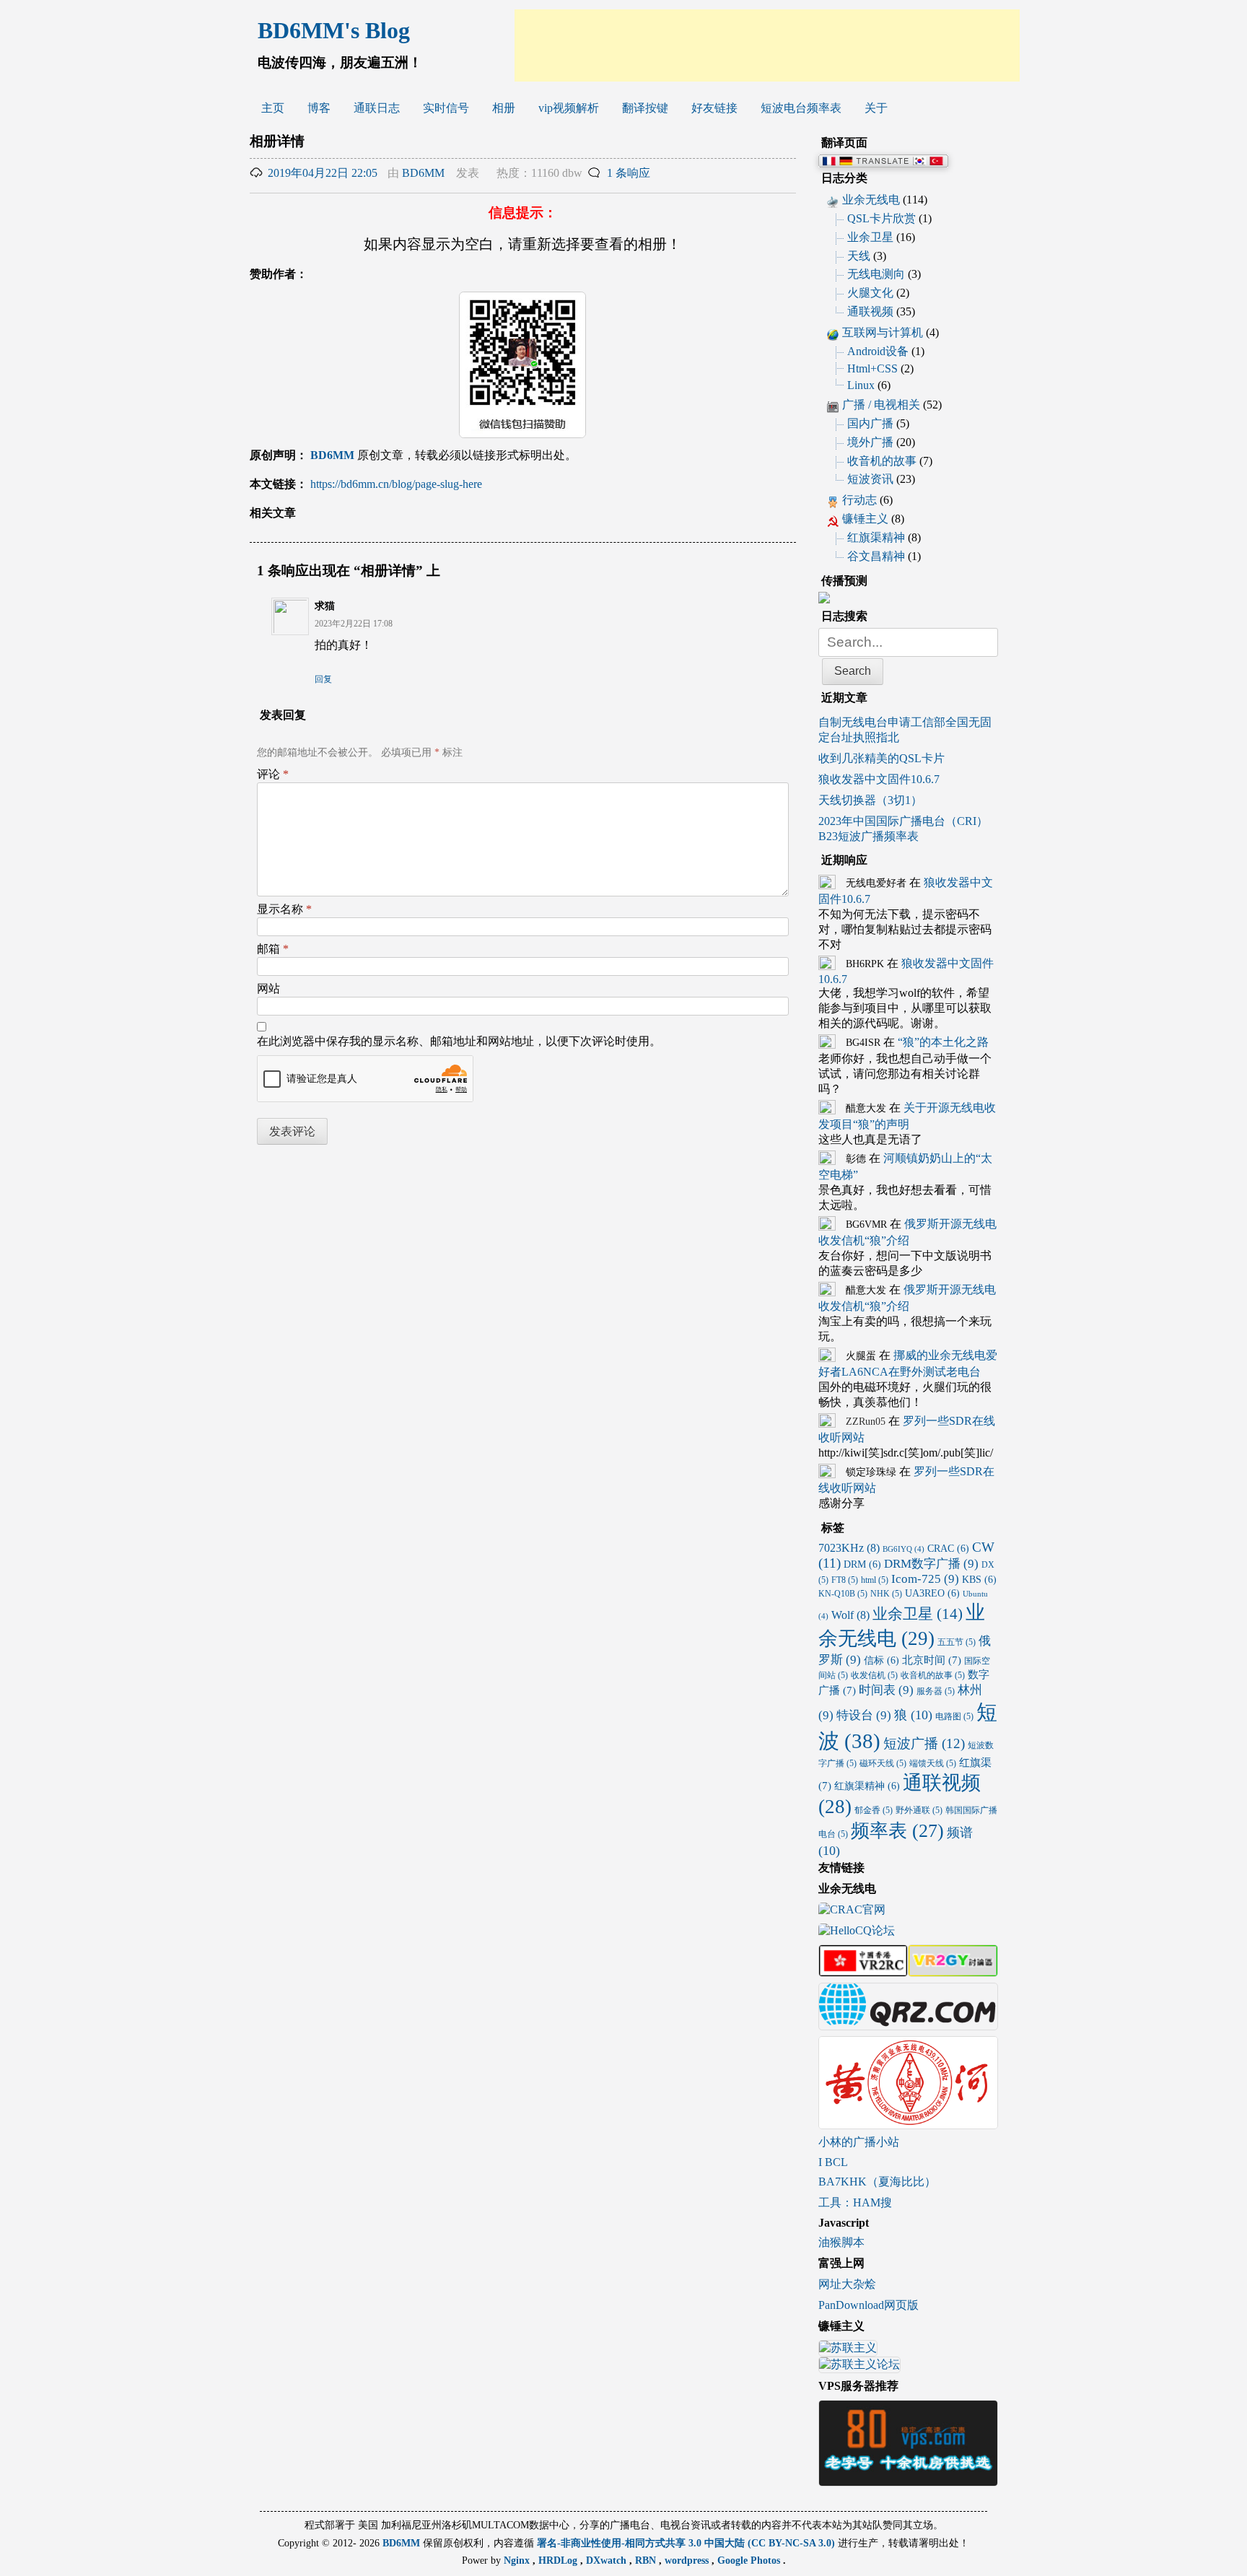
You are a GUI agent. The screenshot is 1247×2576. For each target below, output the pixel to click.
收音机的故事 (882, 461)
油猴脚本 (841, 2242)
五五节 (957, 1642)
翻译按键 (645, 108)
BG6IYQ (903, 1549)
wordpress (688, 2560)
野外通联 (919, 1810)
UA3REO (932, 1593)
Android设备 (878, 351)
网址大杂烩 (847, 2284)
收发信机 (874, 1675)
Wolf (850, 1615)
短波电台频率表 (801, 108)
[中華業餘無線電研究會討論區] (863, 1970)
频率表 (897, 1830)
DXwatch (608, 2560)
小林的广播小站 (859, 2142)
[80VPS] (908, 2480)
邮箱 (273, 949)
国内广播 (870, 423)
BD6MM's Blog (334, 30)
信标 (881, 1660)
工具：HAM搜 (855, 2202)
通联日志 (377, 108)
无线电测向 (876, 274)
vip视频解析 (569, 108)
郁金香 (874, 1810)
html (875, 1580)
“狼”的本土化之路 (943, 1042)
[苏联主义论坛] (859, 2366)
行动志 (859, 500)
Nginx (518, 2560)
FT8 (845, 1580)
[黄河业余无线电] (908, 2122)
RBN (647, 2560)
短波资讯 (870, 479)
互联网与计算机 (883, 332)
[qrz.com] (908, 2023)
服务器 (936, 1691)
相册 (504, 108)
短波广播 (924, 1743)
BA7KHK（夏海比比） (877, 2182)
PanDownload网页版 (868, 2305)
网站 (268, 988)
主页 (273, 108)
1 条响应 (629, 173)
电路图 (954, 1716)
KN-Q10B (843, 1594)
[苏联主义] (848, 2350)
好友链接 (714, 108)
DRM (862, 1564)
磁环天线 (883, 1763)
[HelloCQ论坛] (857, 1932)
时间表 (886, 1690)
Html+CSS (872, 368)
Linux (861, 385)
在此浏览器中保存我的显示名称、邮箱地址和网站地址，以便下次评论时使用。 (459, 1041)
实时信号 (446, 108)
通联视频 (870, 311)
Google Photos (750, 2560)
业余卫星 (870, 237)
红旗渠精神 (876, 537)
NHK (886, 1594)
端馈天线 (933, 1763)
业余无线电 (871, 200)
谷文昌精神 (876, 556)
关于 (876, 108)
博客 (319, 108)
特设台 (864, 1715)
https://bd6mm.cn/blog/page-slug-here (396, 484)
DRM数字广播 (931, 1564)
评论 (273, 774)
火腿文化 (870, 293)
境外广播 (870, 442)
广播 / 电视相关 (881, 405)
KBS (979, 1580)
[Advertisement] (767, 45)
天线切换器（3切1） (870, 800)
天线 (859, 256)
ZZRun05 (866, 1422)
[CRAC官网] (852, 1911)
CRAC (948, 1549)
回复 (323, 679)
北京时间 (932, 1660)
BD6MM (423, 173)
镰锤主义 (865, 519)
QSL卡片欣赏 (881, 218)
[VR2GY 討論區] (953, 1970)
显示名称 (284, 909)
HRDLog (559, 2560)
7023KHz (849, 1548)
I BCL (833, 2162)
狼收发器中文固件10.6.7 (879, 779)
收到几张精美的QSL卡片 (881, 758)
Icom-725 (925, 1579)
